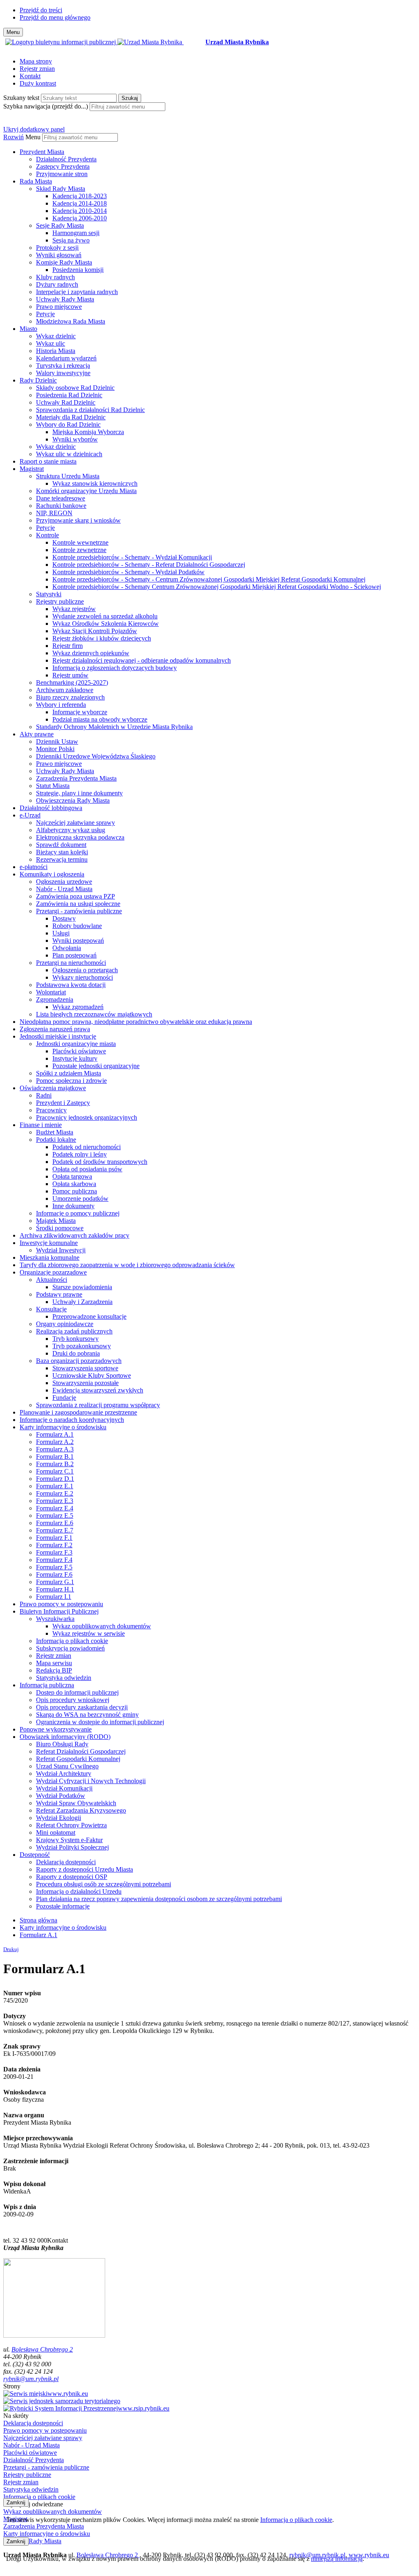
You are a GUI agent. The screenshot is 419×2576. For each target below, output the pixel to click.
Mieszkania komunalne (50, 1257)
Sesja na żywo (71, 240)
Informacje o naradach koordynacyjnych (72, 1420)
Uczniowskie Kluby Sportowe (92, 1375)
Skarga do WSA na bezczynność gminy (87, 1715)
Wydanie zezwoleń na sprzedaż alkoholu (105, 616)
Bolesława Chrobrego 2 (42, 2349)
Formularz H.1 (55, 1589)
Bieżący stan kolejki (62, 852)
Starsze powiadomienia (82, 1287)
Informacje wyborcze (80, 712)
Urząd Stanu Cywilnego (67, 1766)
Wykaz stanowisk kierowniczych (95, 483)
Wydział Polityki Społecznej (72, 1847)
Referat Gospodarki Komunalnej (78, 1759)
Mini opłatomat (56, 1832)
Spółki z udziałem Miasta (69, 1073)
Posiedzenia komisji (78, 270)
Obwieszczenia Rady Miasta (73, 800)
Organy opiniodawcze (65, 1324)
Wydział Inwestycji (61, 1250)
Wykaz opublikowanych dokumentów (102, 1626)
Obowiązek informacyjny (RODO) (65, 1737)
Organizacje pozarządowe (53, 1272)
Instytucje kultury (75, 1058)
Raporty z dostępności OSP (72, 1877)
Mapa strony (36, 61)
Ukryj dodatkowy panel (34, 129)
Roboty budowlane (77, 926)
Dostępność (35, 1855)
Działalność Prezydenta (66, 159)
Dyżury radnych (57, 284)
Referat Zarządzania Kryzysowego (81, 1810)
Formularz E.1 (55, 1486)
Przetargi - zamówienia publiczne (79, 911)
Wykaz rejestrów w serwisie (89, 1633)
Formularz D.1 (55, 1479)
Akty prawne (37, 734)
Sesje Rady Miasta (60, 225)
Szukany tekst (21, 98)
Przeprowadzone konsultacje (89, 1316)
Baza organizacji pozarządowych (79, 1361)
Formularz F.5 (54, 1567)
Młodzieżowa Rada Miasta (71, 321)
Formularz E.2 (55, 1493)
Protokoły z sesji (57, 248)
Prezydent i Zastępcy (63, 1103)
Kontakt (30, 76)
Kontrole (47, 535)
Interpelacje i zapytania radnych (77, 292)
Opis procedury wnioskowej (73, 1700)
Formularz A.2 (55, 1442)
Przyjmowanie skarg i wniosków (78, 520)
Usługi (61, 933)
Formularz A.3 (55, 1449)
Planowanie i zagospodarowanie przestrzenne (78, 1412)
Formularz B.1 (55, 1457)
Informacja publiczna (47, 1685)
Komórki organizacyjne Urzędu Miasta (86, 491)
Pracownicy (51, 1110)
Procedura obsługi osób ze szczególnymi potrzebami (104, 1884)
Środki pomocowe (60, 1228)
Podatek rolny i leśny (80, 1154)
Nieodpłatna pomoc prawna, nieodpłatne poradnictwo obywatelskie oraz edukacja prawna (136, 1022)
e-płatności (34, 867)
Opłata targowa (72, 1176)
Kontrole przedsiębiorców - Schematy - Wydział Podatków (128, 572)
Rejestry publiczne (60, 601)
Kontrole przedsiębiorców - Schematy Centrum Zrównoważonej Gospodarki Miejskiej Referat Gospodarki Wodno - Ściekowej (217, 587)
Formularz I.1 (54, 1597)
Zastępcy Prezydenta (63, 166)
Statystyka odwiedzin (64, 1678)
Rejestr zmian (37, 69)
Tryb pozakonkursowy (82, 1346)
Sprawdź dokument (61, 845)
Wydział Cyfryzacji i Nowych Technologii (91, 1781)
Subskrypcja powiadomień (70, 1648)
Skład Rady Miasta (61, 189)
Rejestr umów (70, 675)
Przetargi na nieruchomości (71, 963)
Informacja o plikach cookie (72, 1641)
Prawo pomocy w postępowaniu (61, 1604)
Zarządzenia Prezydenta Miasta (76, 778)
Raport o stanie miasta (48, 461)
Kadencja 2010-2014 (80, 211)
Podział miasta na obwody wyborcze (100, 719)
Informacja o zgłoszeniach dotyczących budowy (115, 668)
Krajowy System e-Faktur (69, 1840)
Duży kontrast (38, 83)
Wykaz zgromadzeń (78, 1007)
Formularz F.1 (54, 1538)
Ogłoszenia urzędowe (64, 882)
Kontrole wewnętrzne (80, 542)
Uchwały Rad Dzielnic (66, 402)
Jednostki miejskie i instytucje (58, 1036)
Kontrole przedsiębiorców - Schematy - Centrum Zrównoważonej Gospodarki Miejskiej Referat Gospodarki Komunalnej (209, 579)
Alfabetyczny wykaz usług (71, 830)
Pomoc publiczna (75, 1191)
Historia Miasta (56, 351)
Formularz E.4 (55, 1508)
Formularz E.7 (55, 1530)
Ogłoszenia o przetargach (85, 970)
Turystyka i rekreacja (63, 366)
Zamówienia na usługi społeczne (78, 904)
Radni (44, 1095)
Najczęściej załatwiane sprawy (75, 823)
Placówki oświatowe (79, 1051)
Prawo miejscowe (59, 307)
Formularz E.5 (55, 1515)
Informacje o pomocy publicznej (78, 1213)
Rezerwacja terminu (62, 859)
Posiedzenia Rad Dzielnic (69, 395)
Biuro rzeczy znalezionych (70, 697)
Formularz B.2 (55, 1464)
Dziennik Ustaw (57, 741)
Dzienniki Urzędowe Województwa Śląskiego (96, 756)
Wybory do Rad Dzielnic (68, 424)
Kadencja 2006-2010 (80, 218)
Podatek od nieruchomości (87, 1147)
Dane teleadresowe (61, 498)
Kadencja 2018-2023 (80, 196)
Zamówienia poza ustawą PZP (75, 896)
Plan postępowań (74, 955)
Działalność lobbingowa (51, 808)
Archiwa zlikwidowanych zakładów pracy (74, 1235)
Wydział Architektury (64, 1774)
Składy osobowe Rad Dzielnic (75, 388)
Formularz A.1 (55, 1434)
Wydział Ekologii (59, 1818)
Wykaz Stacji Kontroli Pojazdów (95, 631)
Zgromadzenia (55, 999)
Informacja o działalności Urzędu (79, 1891)
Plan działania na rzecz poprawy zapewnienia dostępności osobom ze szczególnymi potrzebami (159, 1899)
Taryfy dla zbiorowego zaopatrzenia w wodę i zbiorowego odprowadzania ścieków (127, 1265)
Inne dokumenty (73, 1206)
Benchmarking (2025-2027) (72, 682)
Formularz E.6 (55, 1523)
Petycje (45, 314)
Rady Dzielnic (38, 380)
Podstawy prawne (59, 1294)
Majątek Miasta (56, 1221)
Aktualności (52, 1280)
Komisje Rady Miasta (64, 262)
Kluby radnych (55, 277)
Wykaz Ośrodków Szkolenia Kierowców (106, 624)
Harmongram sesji (76, 233)
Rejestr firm (68, 646)
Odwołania (67, 948)
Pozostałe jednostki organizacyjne (96, 1066)
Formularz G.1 (55, 1582)
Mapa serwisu (54, 1663)
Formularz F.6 (54, 1574)
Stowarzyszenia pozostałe (86, 1383)
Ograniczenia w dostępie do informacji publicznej (100, 1722)
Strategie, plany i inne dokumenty (79, 793)
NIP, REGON (54, 513)
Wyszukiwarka (55, 1619)
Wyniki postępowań (78, 941)
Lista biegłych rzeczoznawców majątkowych (94, 1014)
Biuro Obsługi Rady (62, 1744)
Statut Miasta (53, 786)
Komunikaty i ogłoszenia (52, 874)
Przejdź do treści (41, 10)
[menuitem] (218, 163)
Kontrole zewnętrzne (79, 550)
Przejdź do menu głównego (55, 17)
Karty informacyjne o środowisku (63, 1427)
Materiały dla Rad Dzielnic (71, 417)
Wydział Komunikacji (64, 1788)
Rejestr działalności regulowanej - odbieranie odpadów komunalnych (142, 660)
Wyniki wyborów (75, 439)
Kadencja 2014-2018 (80, 203)
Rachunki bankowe (61, 506)
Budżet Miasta (55, 1132)
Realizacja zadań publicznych (74, 1331)
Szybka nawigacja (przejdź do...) (46, 106)
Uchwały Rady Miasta (65, 299)
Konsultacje (51, 1309)
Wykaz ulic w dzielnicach (69, 454)
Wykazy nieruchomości (83, 977)
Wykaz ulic (51, 343)
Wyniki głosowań (59, 255)
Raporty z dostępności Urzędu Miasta (84, 1869)
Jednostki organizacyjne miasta (76, 1044)
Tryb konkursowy (75, 1339)
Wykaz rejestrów (74, 609)
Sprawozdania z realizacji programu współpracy (98, 1405)
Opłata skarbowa (74, 1184)
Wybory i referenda (61, 705)
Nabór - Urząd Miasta (64, 889)
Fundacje (64, 1398)
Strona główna (38, 1920)
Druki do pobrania (76, 1353)
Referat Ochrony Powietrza (71, 1825)
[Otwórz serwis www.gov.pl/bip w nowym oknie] (61, 42)
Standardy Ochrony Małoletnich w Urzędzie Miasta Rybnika (114, 727)
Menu (33, 137)
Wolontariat (51, 992)
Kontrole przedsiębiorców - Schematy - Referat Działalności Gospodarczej (149, 565)
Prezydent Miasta (42, 152)
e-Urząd (30, 815)
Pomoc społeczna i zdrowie (71, 1081)
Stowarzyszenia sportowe (85, 1368)
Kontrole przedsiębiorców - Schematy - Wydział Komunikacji (132, 557)
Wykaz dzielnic (56, 336)
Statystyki (49, 594)
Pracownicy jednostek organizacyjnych (87, 1117)
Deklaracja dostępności (66, 1862)
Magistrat (32, 469)
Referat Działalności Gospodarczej (81, 1751)
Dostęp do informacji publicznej (77, 1692)
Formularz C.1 (55, 1471)
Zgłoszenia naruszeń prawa (55, 1029)
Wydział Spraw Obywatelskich (76, 1803)
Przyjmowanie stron (62, 174)
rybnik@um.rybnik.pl (31, 2379)
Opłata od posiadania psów (87, 1169)
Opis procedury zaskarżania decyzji (82, 1707)
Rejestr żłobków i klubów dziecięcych (102, 638)
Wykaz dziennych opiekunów (91, 653)
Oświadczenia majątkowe (53, 1088)
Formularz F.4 (54, 1560)
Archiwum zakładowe (65, 690)
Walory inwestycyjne (63, 373)
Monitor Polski (55, 749)
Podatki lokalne (56, 1140)
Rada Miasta (36, 181)
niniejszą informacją (337, 2559)
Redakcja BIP (54, 1670)
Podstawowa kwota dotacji (71, 985)
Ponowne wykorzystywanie (56, 1729)
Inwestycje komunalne (49, 1243)
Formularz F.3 (54, 1552)
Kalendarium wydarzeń (66, 358)
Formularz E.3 (55, 1501)
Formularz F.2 (54, 1545)
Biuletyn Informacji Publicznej (59, 1611)
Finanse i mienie (41, 1125)
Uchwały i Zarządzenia (82, 1302)
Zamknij (16, 2502)
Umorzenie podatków (80, 1199)
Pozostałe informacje (63, 1906)
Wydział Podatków (61, 1796)
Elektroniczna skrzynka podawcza (80, 837)
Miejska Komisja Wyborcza (88, 432)
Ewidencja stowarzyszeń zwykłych (98, 1390)
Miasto (28, 329)
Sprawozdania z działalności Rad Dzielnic (90, 410)
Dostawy (64, 918)
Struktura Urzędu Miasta (68, 476)
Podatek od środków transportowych (100, 1162)
